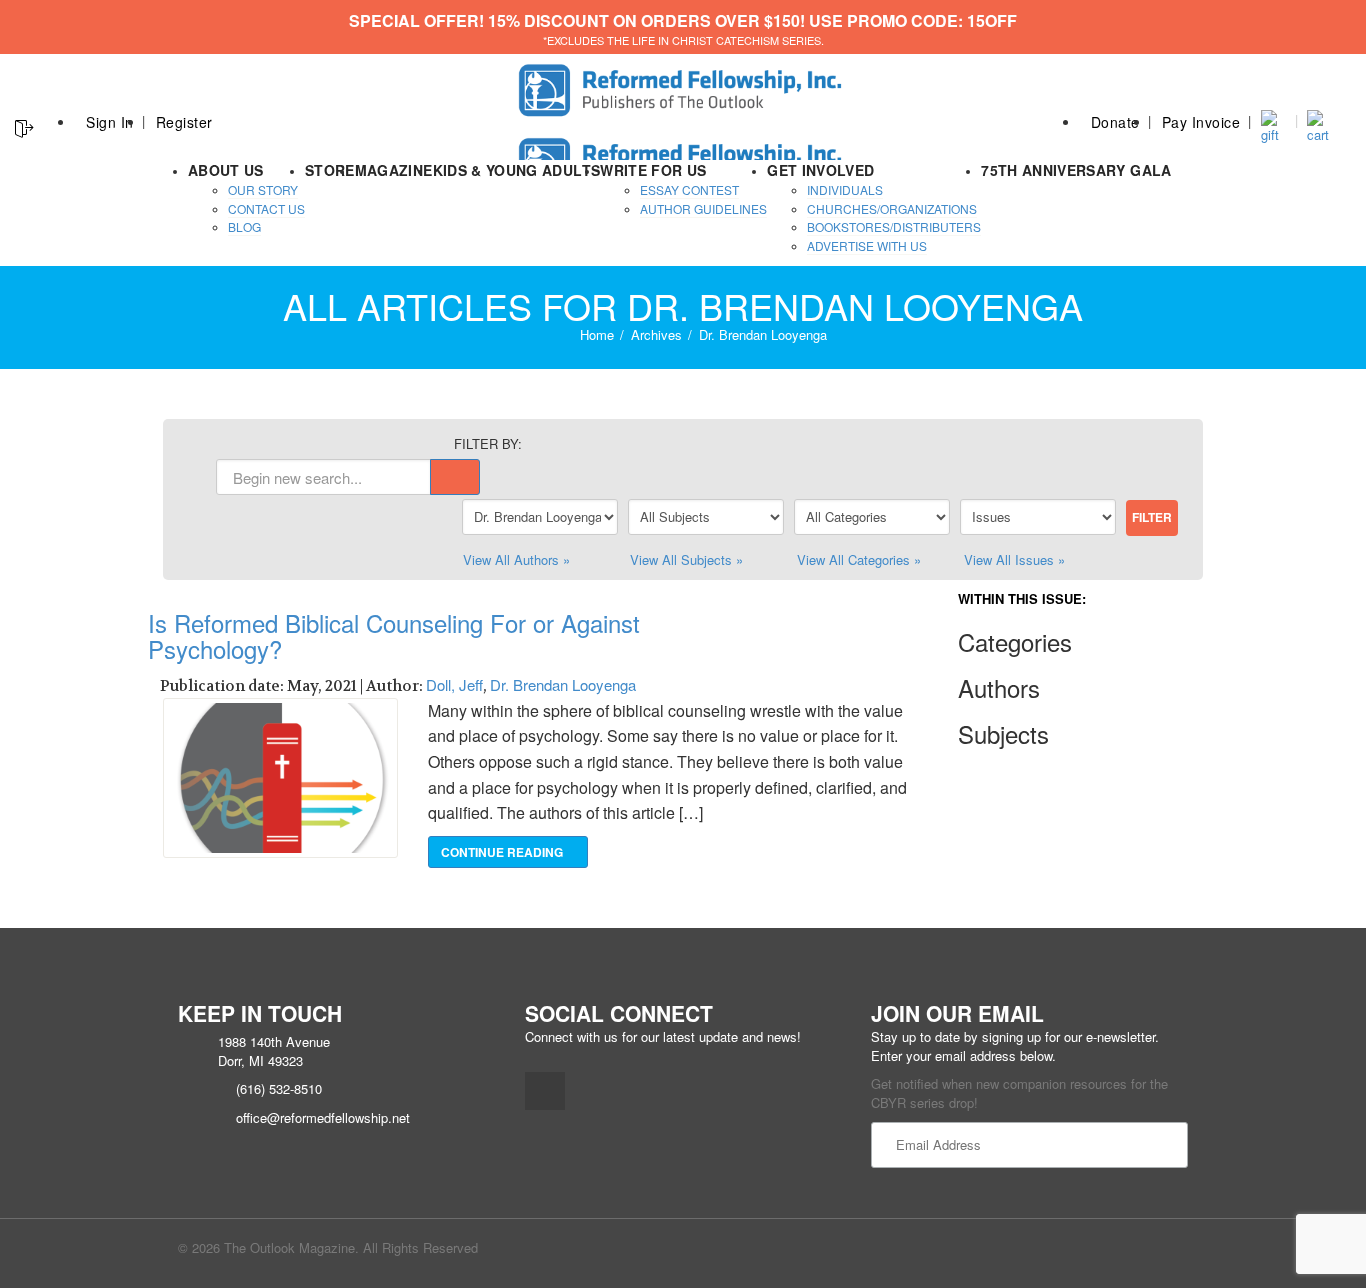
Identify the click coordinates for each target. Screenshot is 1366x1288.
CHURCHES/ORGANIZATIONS (892, 208)
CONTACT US (266, 208)
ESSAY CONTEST (689, 189)
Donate (1115, 122)
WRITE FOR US (653, 170)
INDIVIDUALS (845, 189)
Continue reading (503, 852)
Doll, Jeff (454, 684)
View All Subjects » (686, 559)
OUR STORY (263, 189)
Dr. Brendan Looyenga (563, 684)
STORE (330, 170)
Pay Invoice (1201, 122)
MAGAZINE (394, 170)
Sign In (110, 122)
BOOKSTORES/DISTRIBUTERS (894, 226)
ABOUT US (226, 170)
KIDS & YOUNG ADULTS (517, 170)
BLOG (244, 226)
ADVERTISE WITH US (867, 245)
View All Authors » (516, 559)
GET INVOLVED (820, 170)
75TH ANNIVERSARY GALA (1076, 170)
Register (184, 122)
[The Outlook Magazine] (683, 84)
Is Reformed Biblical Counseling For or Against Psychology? (394, 635)
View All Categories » (859, 559)
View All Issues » (1014, 559)
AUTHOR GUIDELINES (703, 208)
